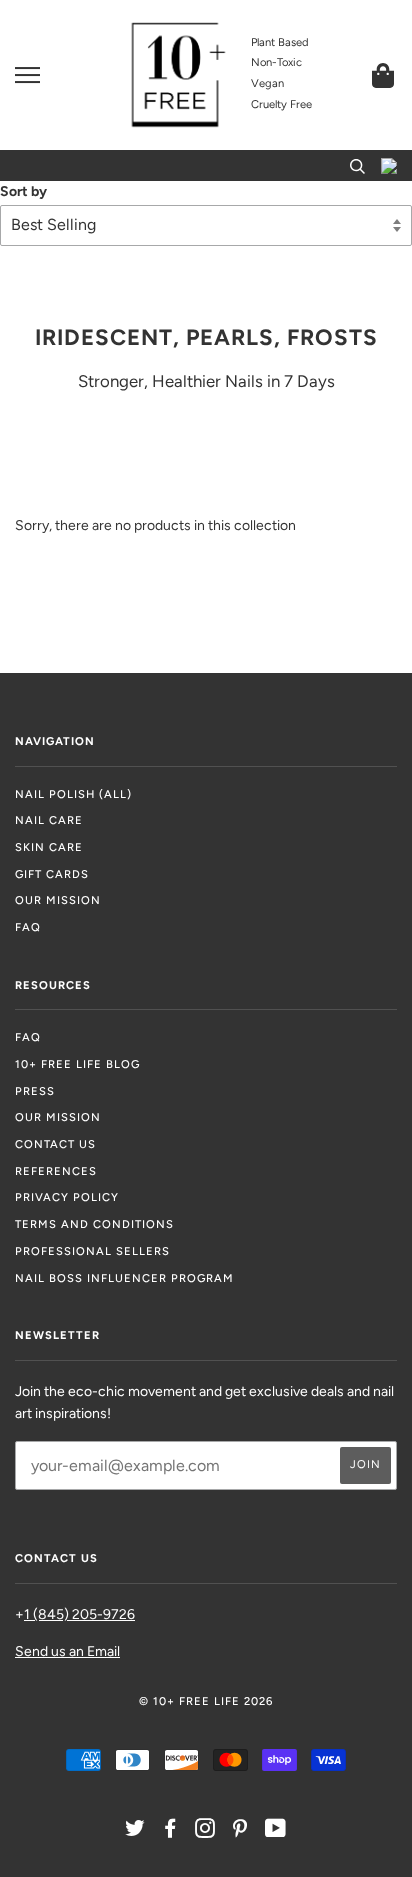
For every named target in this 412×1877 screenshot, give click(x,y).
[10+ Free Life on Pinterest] (240, 1832)
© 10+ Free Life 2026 (206, 1701)
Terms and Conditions (94, 1224)
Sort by (23, 191)
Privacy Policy (67, 1197)
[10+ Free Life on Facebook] (170, 1832)
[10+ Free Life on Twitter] (135, 1832)
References (56, 1171)
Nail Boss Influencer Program (124, 1278)
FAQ (28, 927)
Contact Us (55, 1144)
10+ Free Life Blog (77, 1064)
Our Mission (58, 900)
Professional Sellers (92, 1251)
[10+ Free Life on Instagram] (205, 1832)
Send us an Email (67, 1651)
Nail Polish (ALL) (73, 794)
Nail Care (49, 820)
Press (35, 1091)
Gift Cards (52, 874)
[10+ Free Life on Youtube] (276, 1832)
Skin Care (49, 847)
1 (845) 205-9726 (79, 1614)
